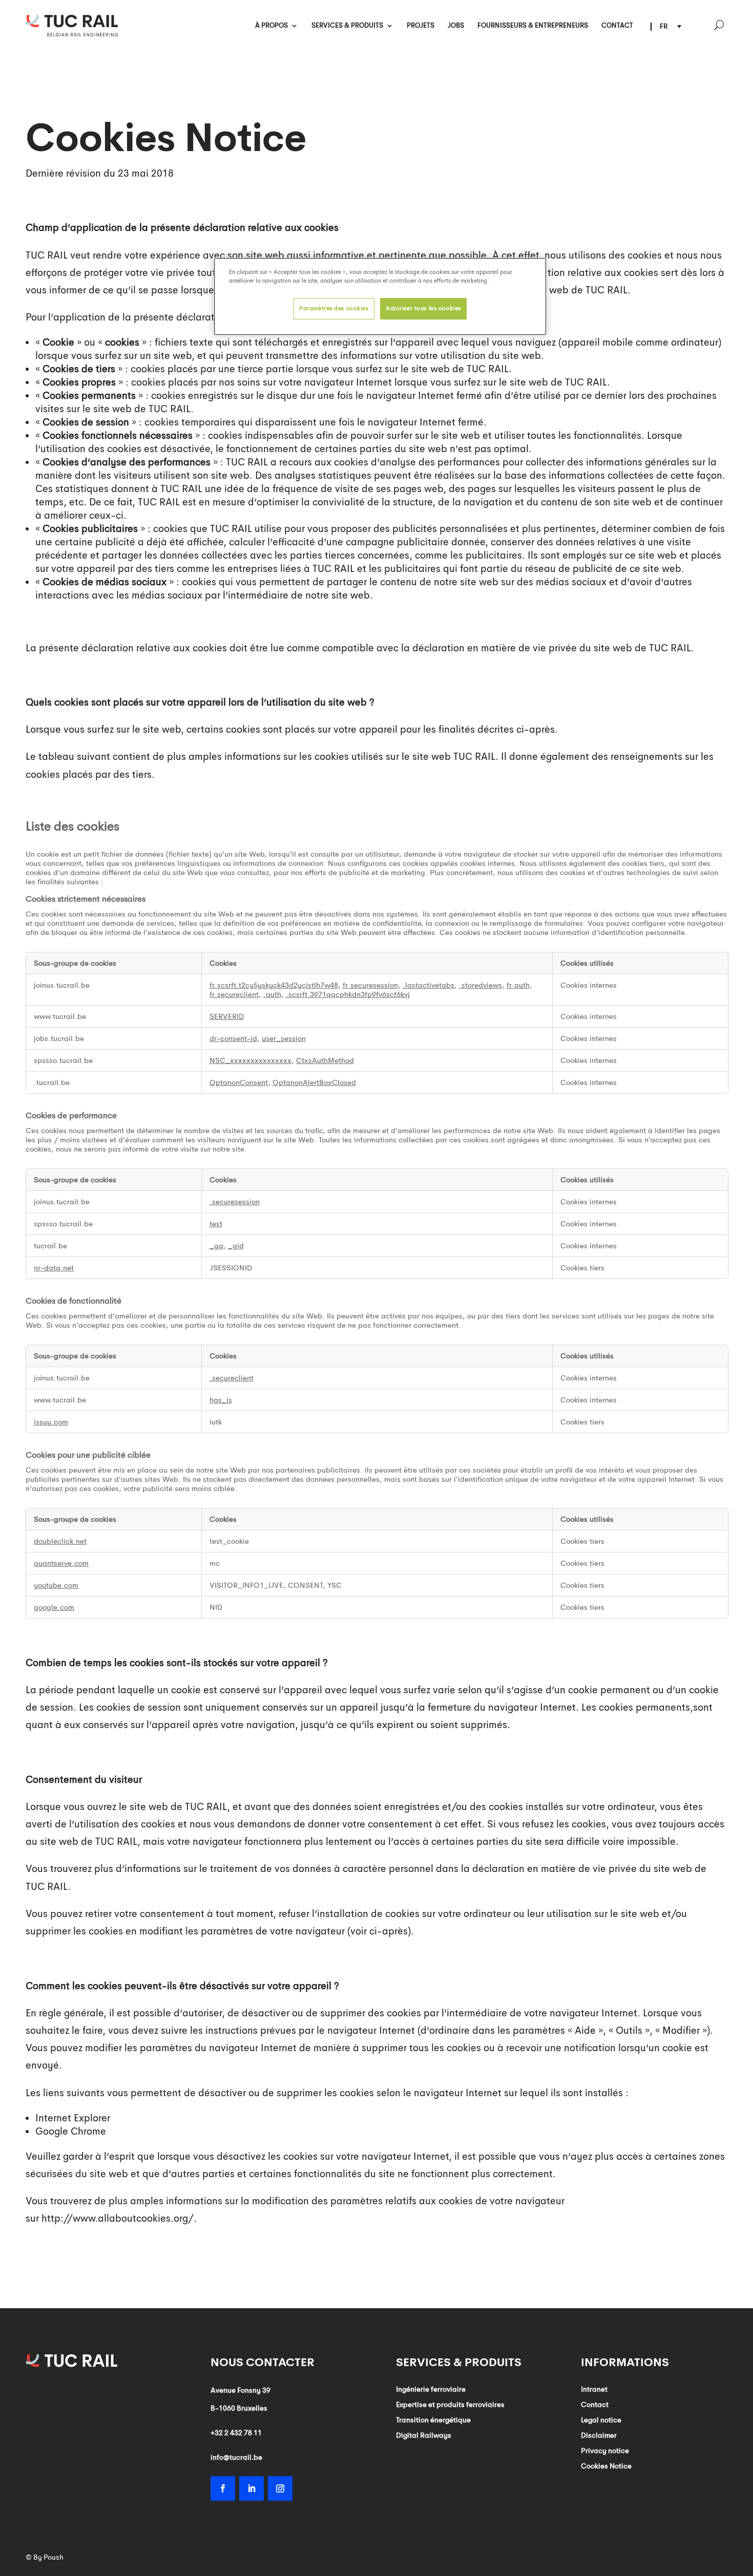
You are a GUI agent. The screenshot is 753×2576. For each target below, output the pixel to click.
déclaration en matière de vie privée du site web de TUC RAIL (552, 648)
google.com (54, 1607)
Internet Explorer (73, 2118)
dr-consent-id (233, 1038)
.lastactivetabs (428, 985)
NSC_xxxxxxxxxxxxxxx (250, 1060)
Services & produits (347, 26)
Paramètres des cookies (334, 308)
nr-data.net (54, 1268)
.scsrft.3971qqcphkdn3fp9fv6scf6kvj (348, 994)
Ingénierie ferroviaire (431, 2390)
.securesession (235, 1202)
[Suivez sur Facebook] (223, 2488)
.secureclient (232, 1378)
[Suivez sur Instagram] (280, 2488)
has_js (221, 1400)
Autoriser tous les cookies (423, 308)
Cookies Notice (606, 2466)
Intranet (594, 2390)
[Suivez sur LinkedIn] (252, 2488)
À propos (271, 26)
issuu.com (51, 1422)
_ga (216, 1246)
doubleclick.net (60, 1541)
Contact (617, 26)
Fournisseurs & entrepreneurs (533, 26)
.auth (272, 994)
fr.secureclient (234, 994)
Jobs (456, 26)
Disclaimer (599, 2436)
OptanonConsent (239, 1082)
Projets (421, 26)
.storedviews (480, 985)
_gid (236, 1246)
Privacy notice (605, 2451)
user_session (284, 1038)
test (216, 1224)
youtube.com (56, 1585)
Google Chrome (71, 2132)
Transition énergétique (433, 2420)
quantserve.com (61, 1563)
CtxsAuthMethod (325, 1060)
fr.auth (518, 985)
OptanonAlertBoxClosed (314, 1082)
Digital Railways (424, 2436)
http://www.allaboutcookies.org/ (118, 2219)
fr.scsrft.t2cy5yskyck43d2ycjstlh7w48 (274, 985)
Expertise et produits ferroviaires (450, 2405)
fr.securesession (370, 985)
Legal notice (601, 2420)
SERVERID (227, 1016)
